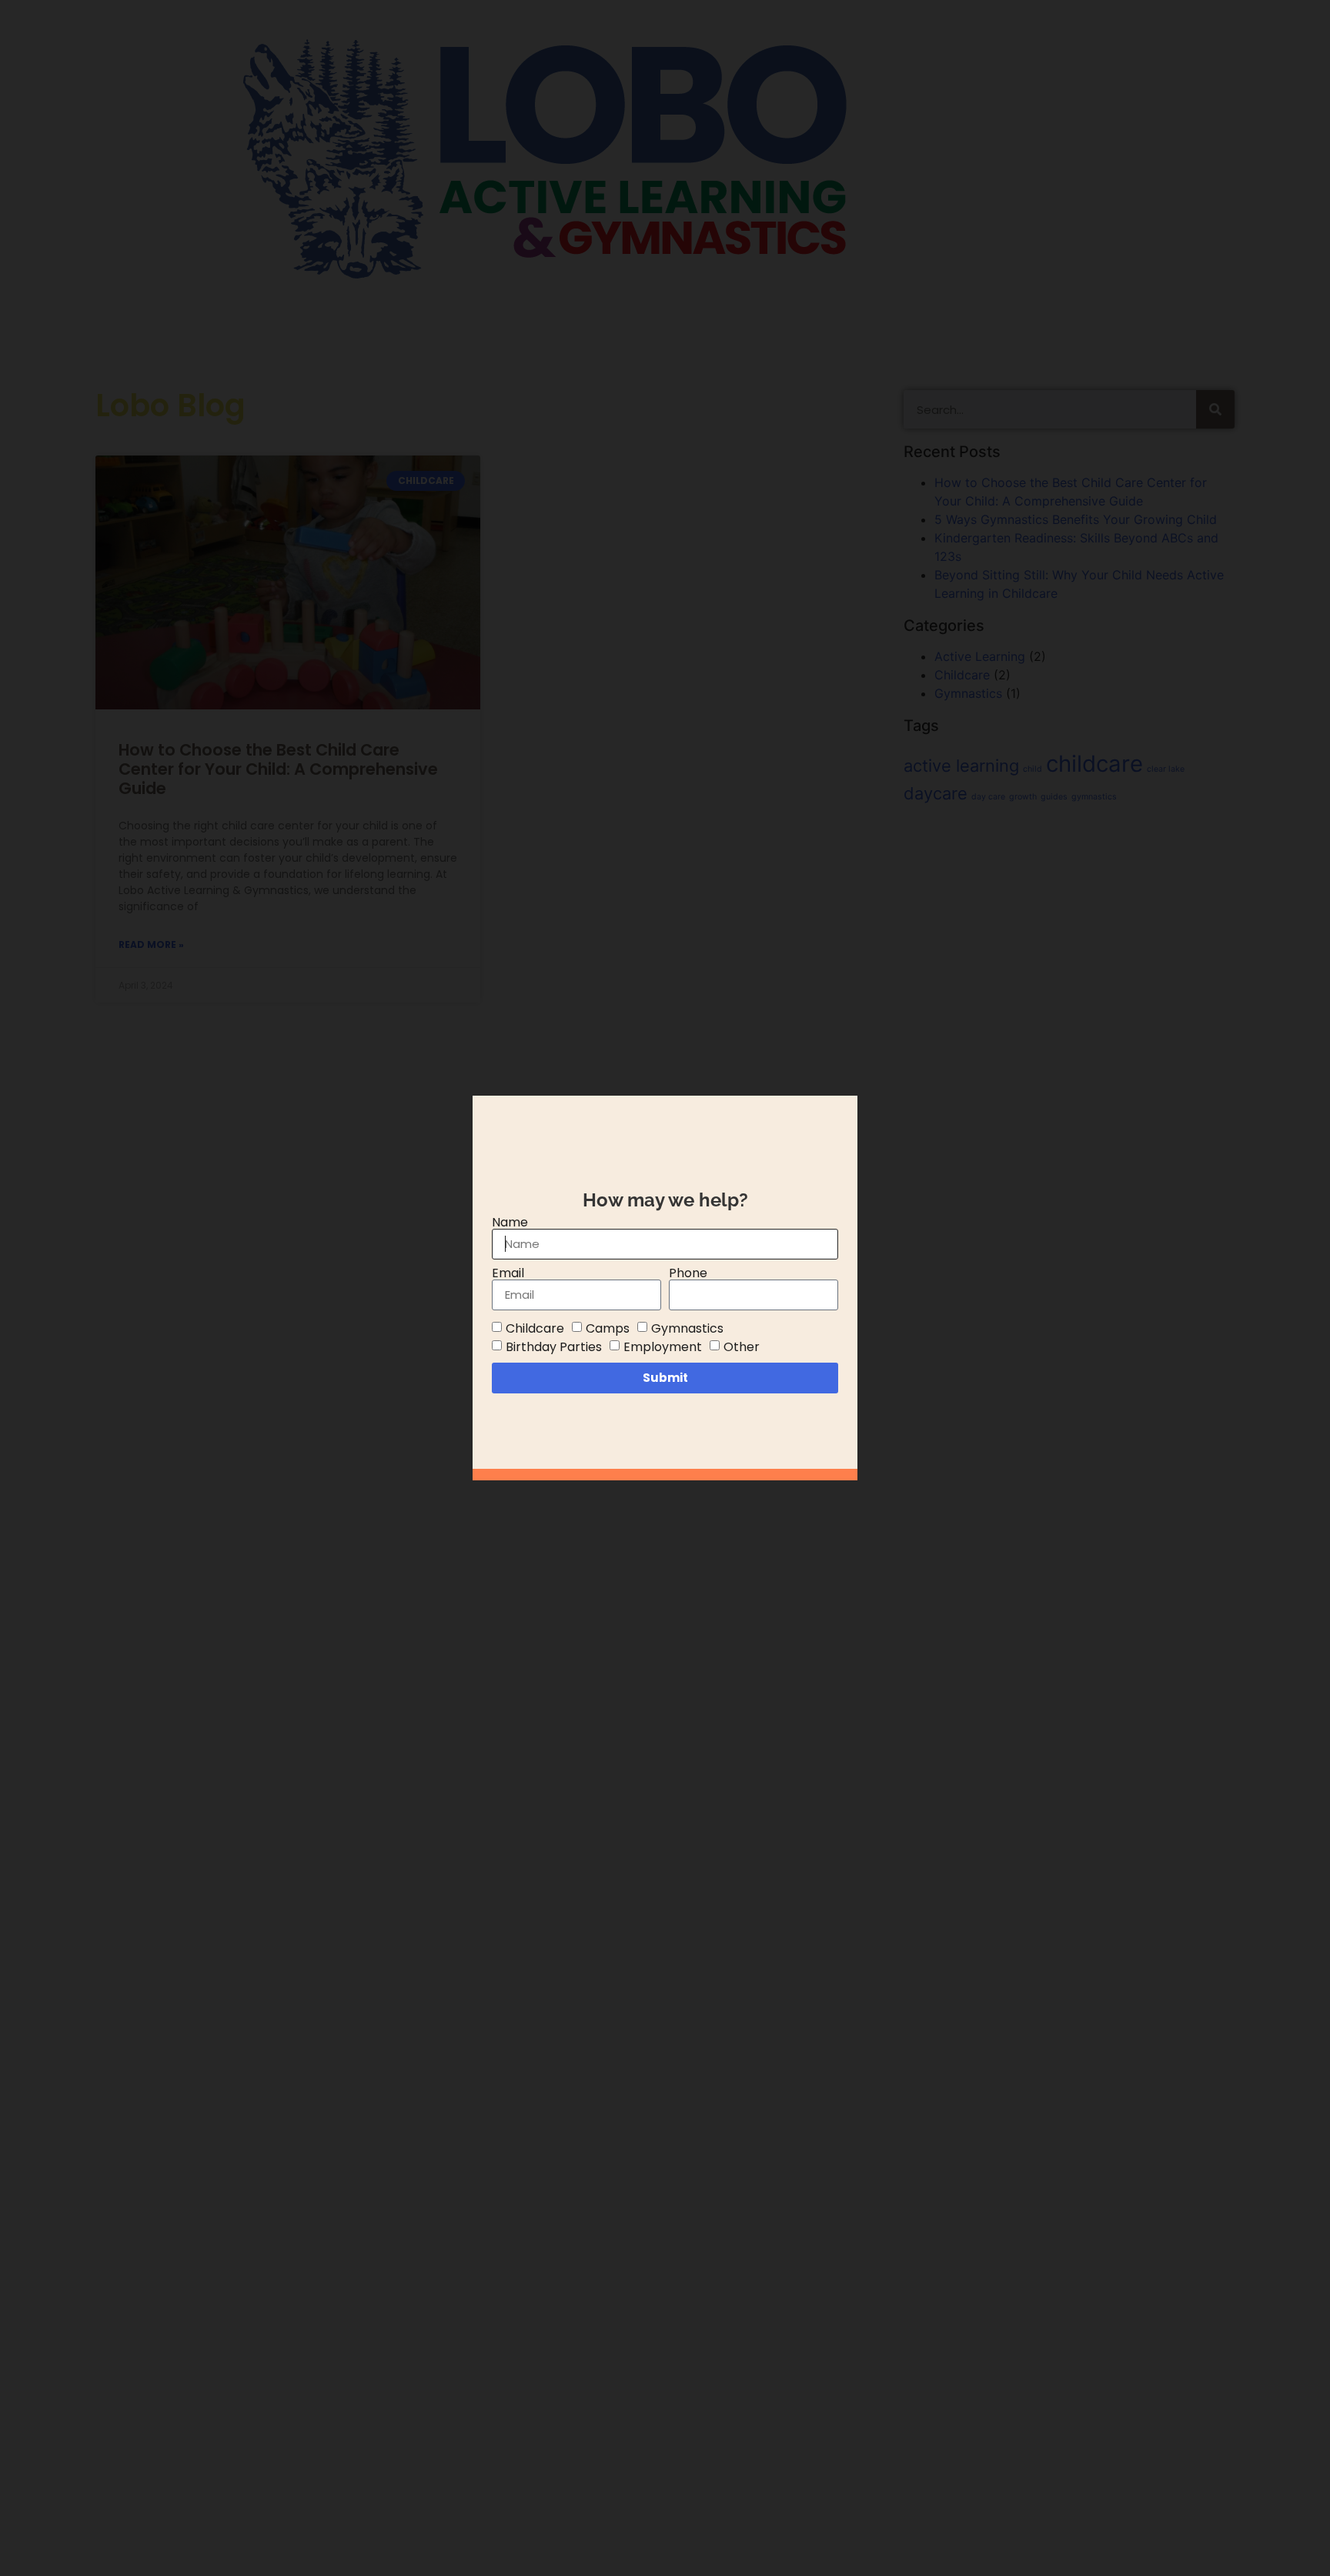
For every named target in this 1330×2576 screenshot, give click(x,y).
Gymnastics (687, 1328)
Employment (663, 1346)
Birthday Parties (554, 1346)
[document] (665, 1288)
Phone (688, 1273)
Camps (608, 1328)
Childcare (535, 1328)
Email (508, 1273)
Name (510, 1223)
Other (742, 1346)
